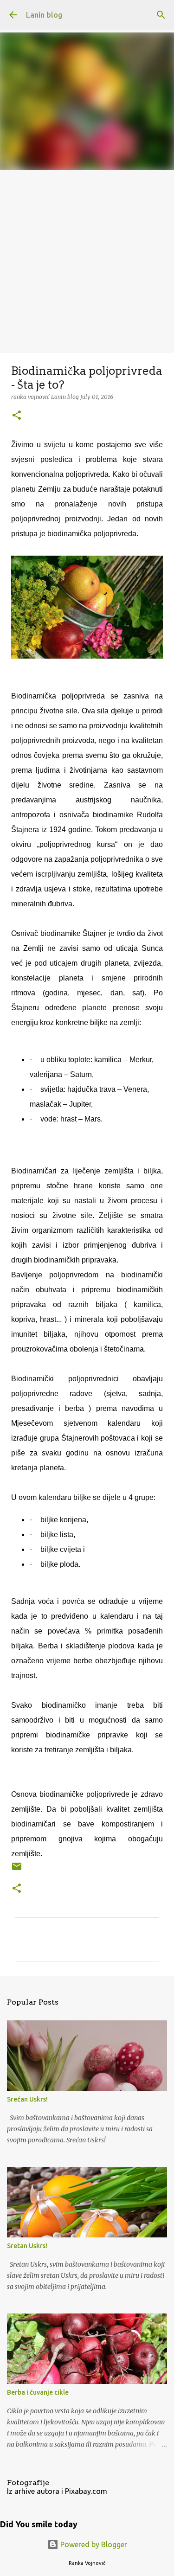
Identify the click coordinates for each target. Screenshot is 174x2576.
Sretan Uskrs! (27, 2246)
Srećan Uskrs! (27, 2099)
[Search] (161, 15)
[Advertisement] (87, 261)
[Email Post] (17, 1870)
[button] (17, 416)
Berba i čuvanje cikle (38, 2392)
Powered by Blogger (93, 2544)
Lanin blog (44, 15)
